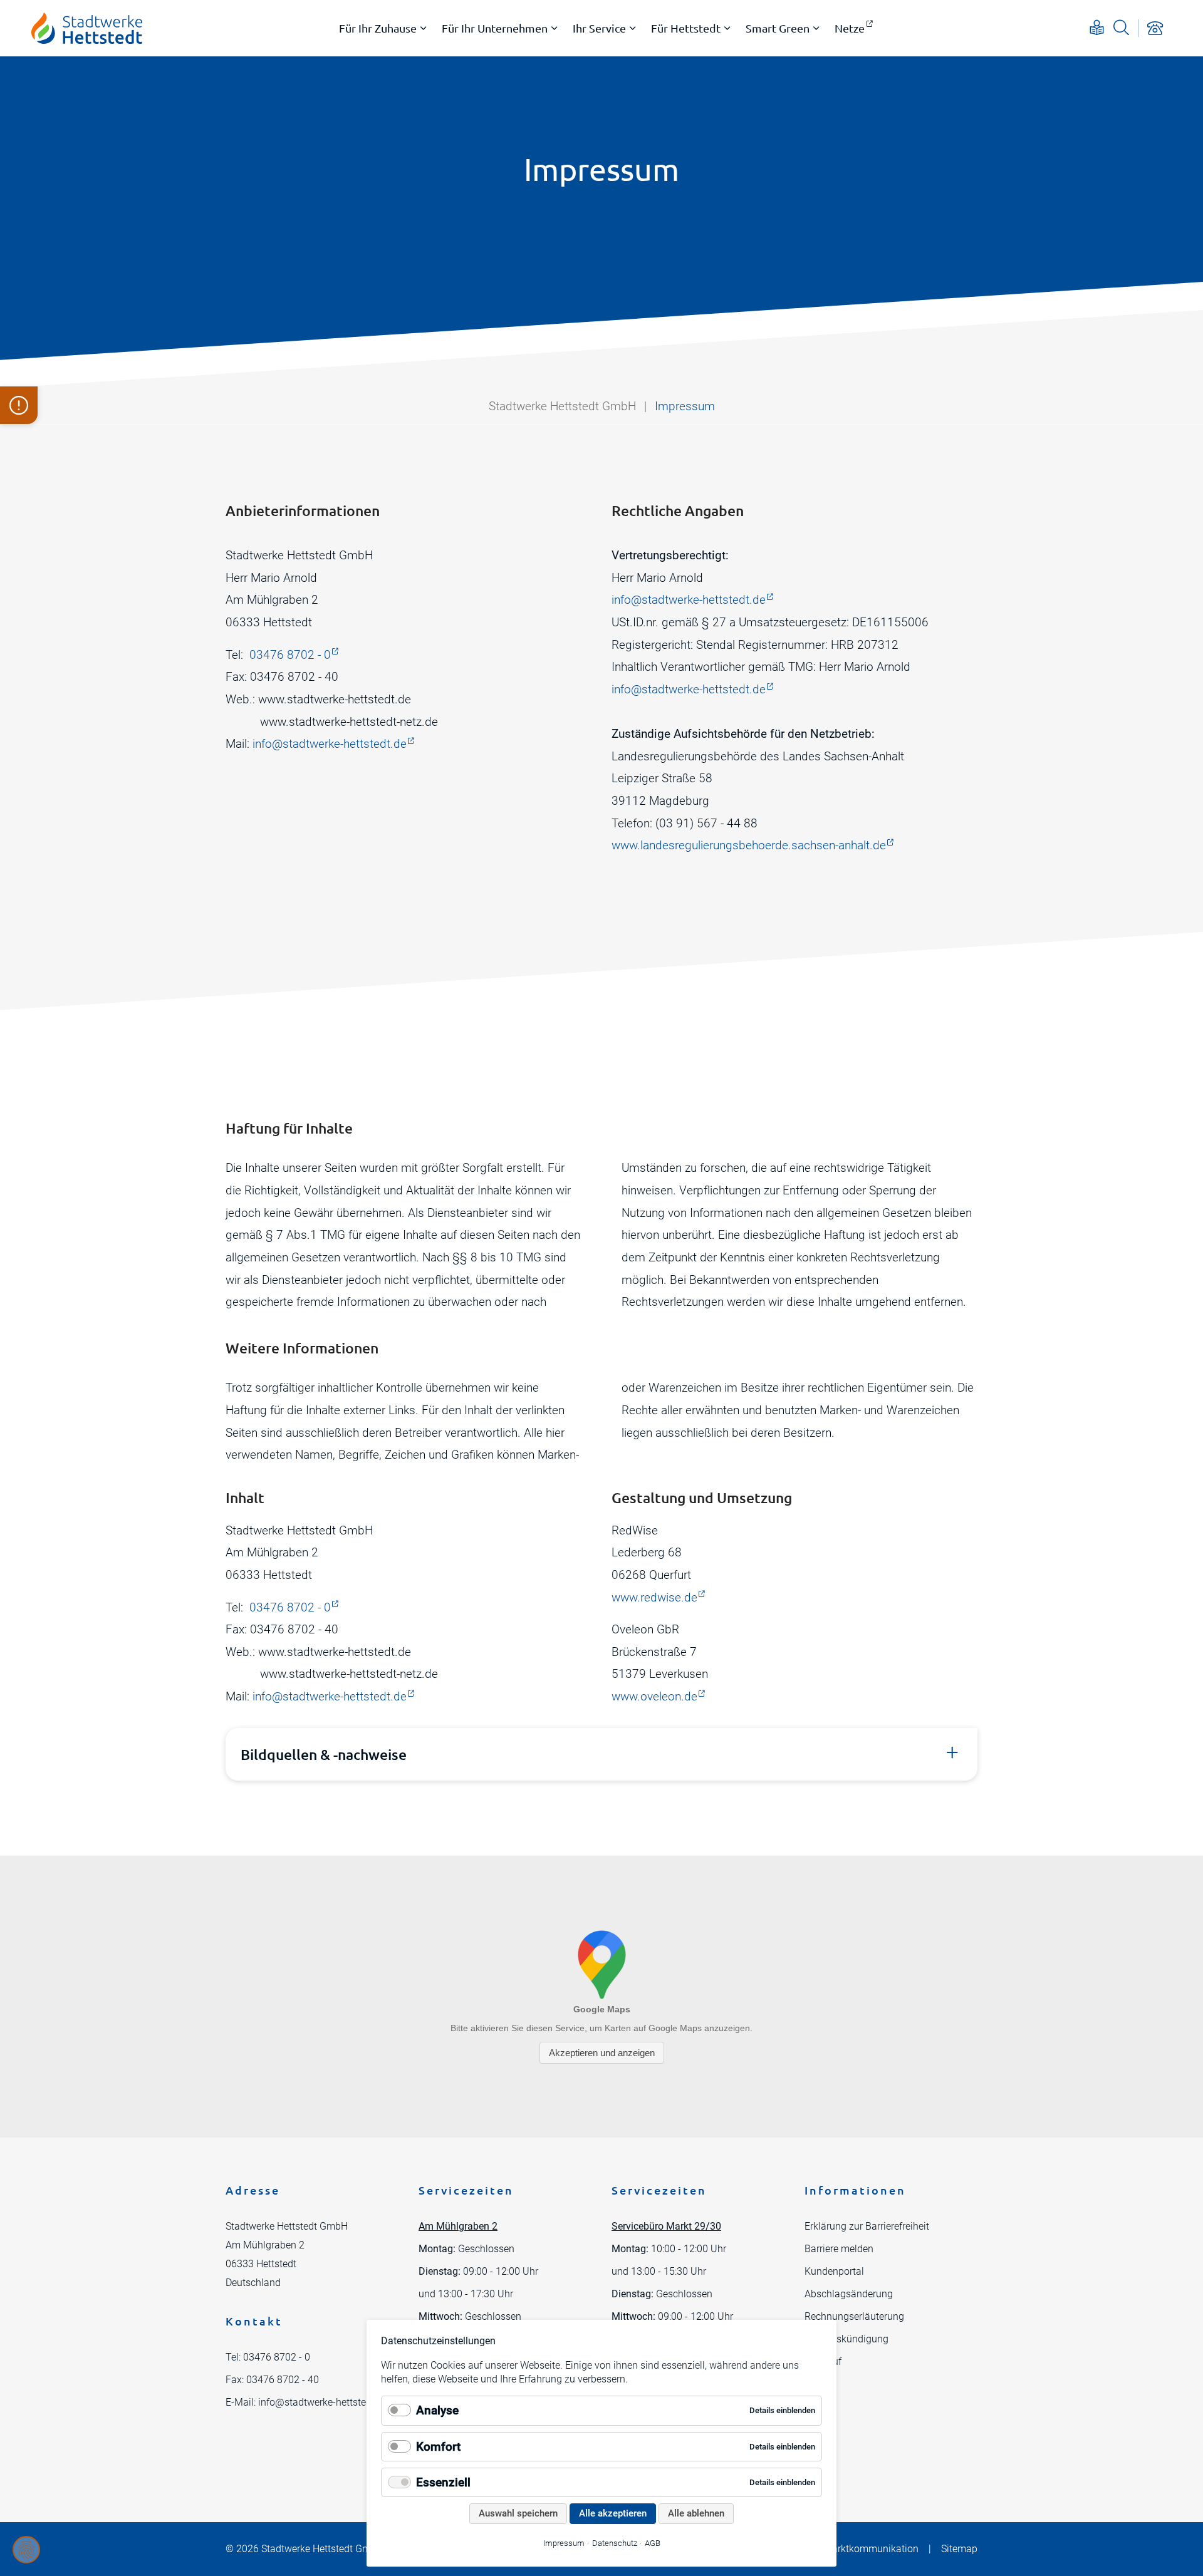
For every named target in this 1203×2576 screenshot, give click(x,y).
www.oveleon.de (654, 1696)
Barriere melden (839, 2249)
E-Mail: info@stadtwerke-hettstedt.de (307, 2402)
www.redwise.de (654, 1597)
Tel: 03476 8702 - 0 (268, 2357)
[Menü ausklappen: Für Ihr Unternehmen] (555, 28)
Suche (1121, 27)
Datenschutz (615, 2543)
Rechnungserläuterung (854, 2316)
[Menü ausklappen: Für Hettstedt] (727, 28)
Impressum (564, 2543)
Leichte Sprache (1097, 27)
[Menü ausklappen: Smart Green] (816, 28)
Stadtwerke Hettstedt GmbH (562, 406)
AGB (653, 2543)
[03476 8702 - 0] (1155, 28)
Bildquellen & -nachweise (324, 1754)
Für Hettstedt (686, 28)
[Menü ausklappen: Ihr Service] (633, 28)
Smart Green (778, 28)
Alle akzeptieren (613, 2513)
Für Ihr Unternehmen (495, 28)
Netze (850, 28)
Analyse (437, 2410)
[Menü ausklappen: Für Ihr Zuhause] (424, 28)
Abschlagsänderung (849, 2294)
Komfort (438, 2447)
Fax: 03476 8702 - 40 (272, 2380)
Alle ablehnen (696, 2513)
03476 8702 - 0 (290, 655)
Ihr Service (599, 28)
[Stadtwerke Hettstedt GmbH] (87, 28)
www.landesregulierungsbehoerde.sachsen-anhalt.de (749, 845)
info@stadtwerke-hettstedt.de (330, 744)
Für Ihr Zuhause (378, 28)
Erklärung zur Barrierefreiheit (867, 2226)
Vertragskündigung (846, 2339)
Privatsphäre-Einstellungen (26, 2550)
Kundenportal (834, 2271)
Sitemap (959, 2549)
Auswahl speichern (518, 2513)
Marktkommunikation (871, 2549)
